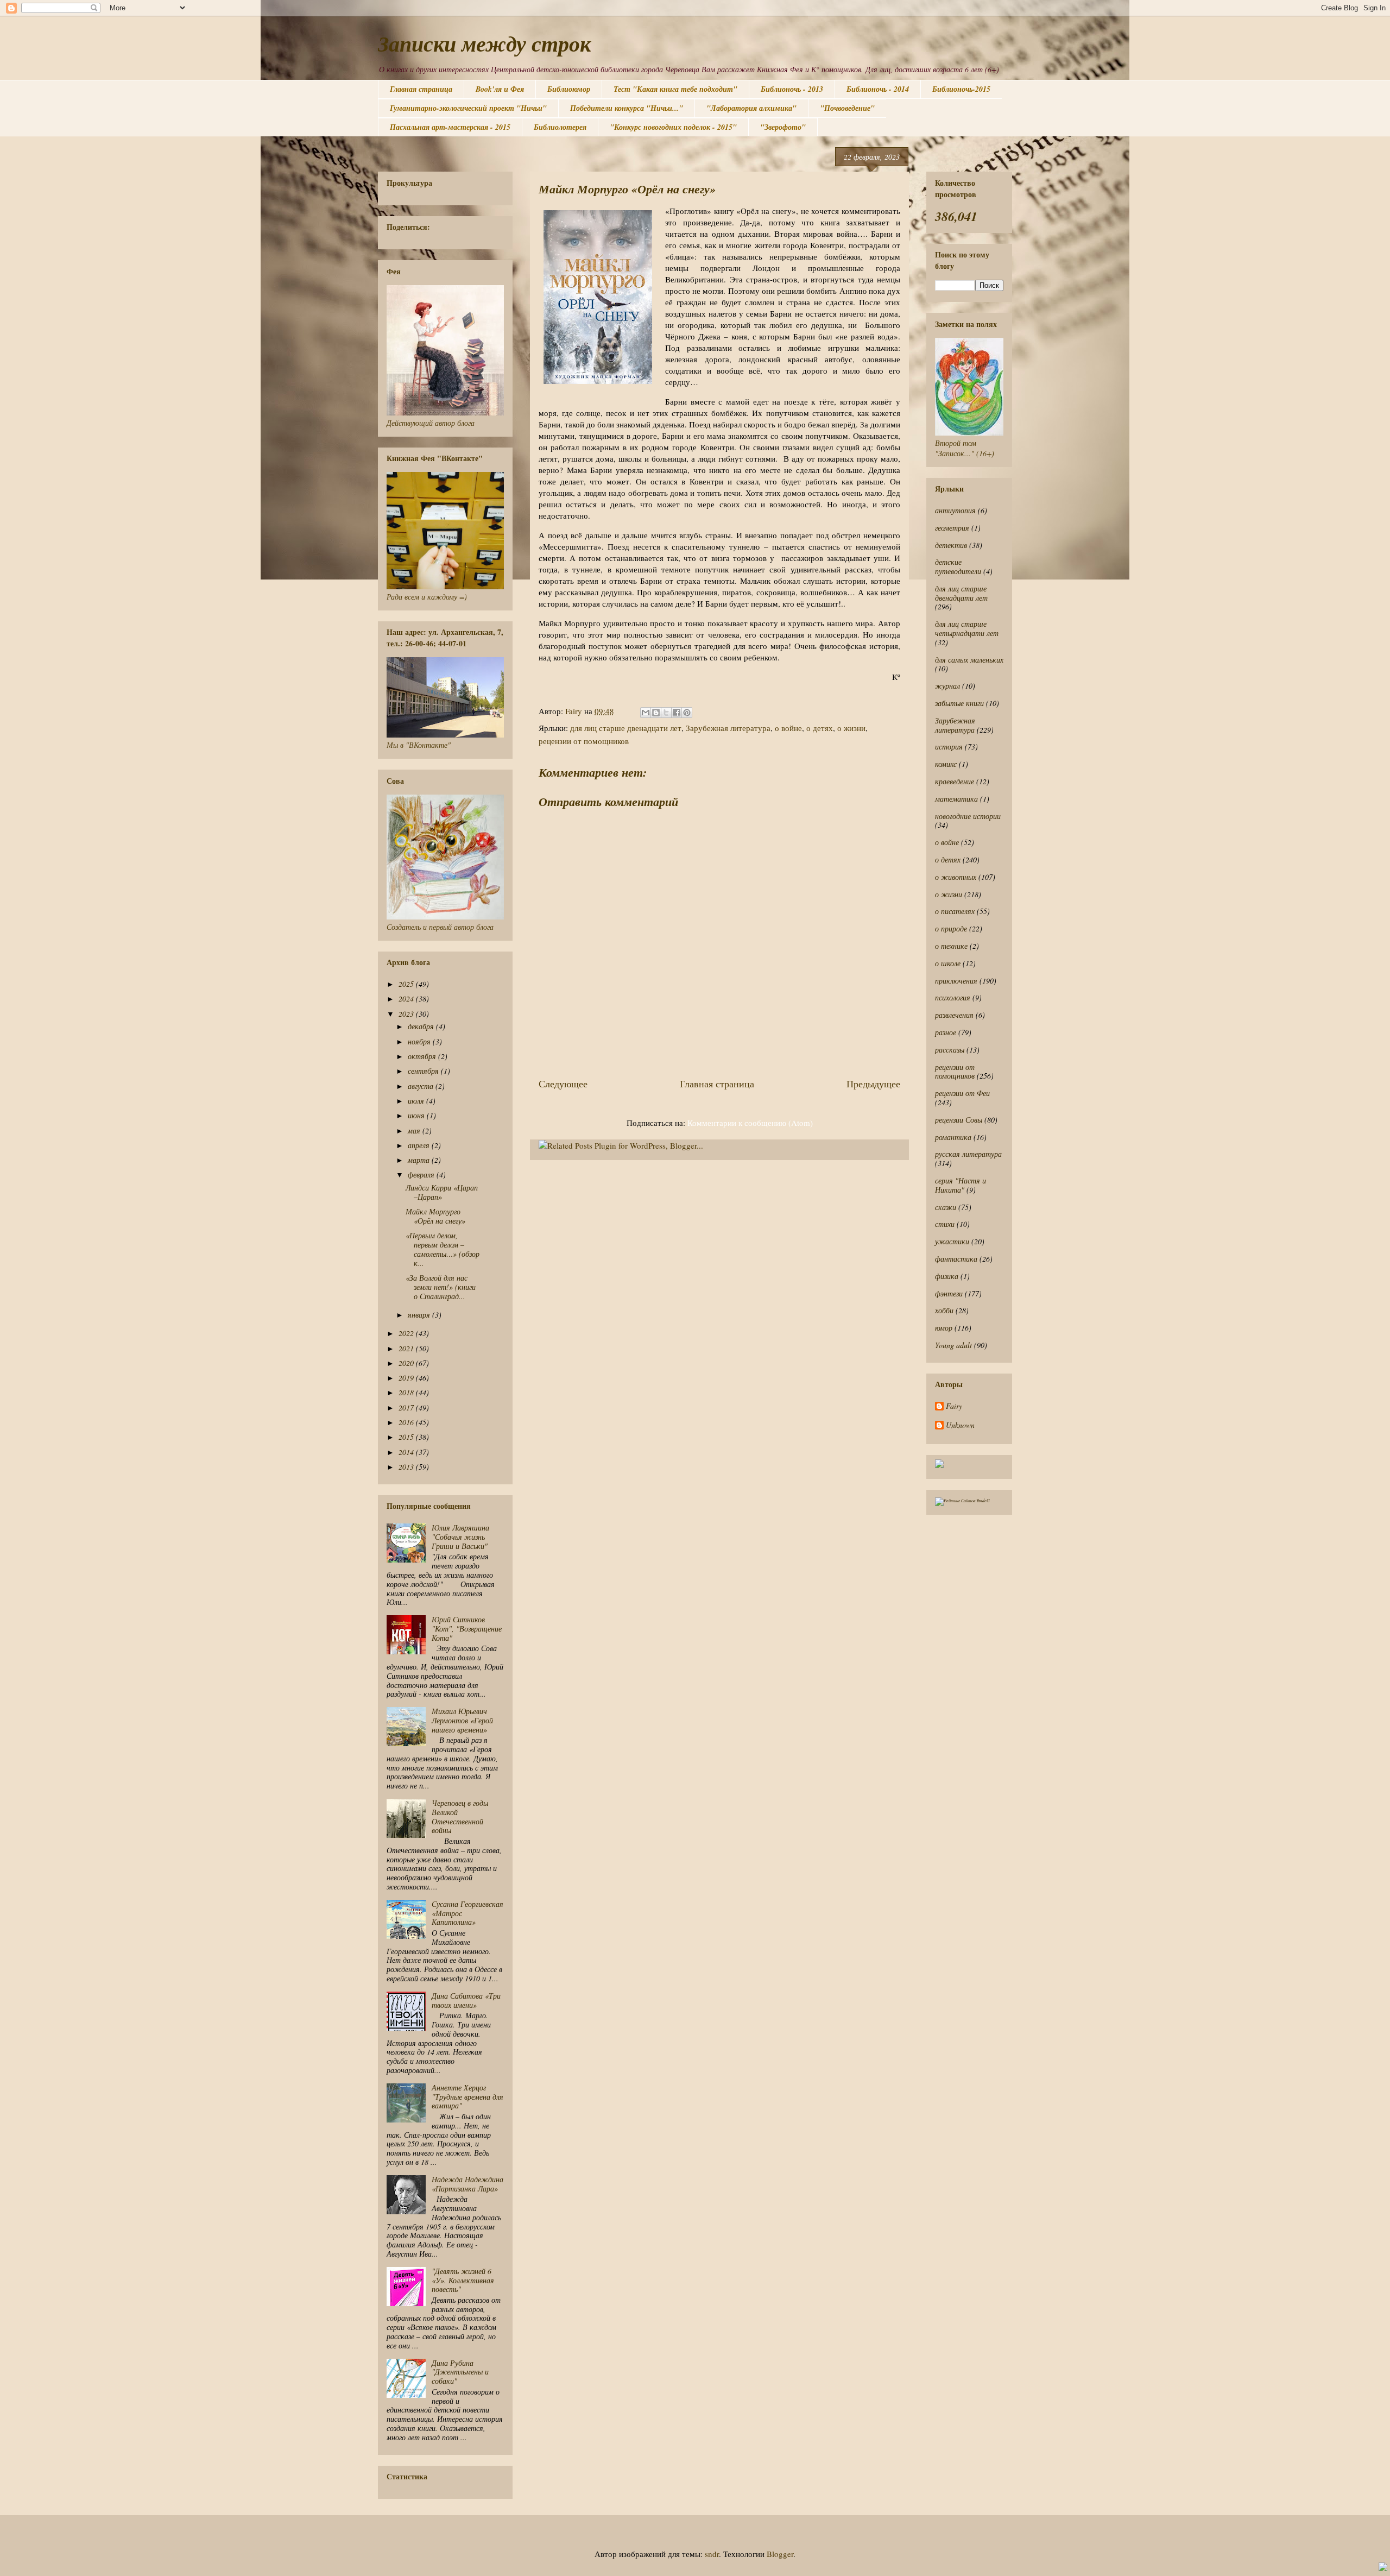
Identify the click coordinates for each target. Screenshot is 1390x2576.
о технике (951, 946)
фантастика (956, 1259)
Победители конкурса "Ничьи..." (627, 108)
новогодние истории (968, 816)
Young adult (953, 1345)
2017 (407, 1407)
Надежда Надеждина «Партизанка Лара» (467, 2184)
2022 (407, 1333)
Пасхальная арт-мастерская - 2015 (450, 127)
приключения (956, 981)
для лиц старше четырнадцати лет (967, 628)
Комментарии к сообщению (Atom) (750, 1123)
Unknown (960, 1425)
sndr (712, 2554)
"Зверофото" (783, 127)
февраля (422, 1174)
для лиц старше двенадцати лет (626, 728)
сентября (424, 1071)
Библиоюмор (569, 89)
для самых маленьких (969, 660)
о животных (956, 877)
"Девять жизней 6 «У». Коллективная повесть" (463, 2280)
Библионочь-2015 (961, 89)
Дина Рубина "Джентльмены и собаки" (460, 2372)
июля (417, 1101)
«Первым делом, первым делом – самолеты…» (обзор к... (443, 1249)
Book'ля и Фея (500, 89)
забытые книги (959, 703)
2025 (407, 984)
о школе (948, 963)
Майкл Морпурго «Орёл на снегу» (435, 1216)
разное (946, 1032)
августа (422, 1086)
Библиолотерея (560, 127)
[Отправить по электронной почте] (646, 713)
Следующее (563, 1084)
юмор (944, 1328)
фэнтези (949, 1293)
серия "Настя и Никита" (961, 1185)
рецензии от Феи (962, 1093)
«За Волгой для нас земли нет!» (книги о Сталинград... (441, 1287)
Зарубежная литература (728, 728)
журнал (947, 686)
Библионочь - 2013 (792, 89)
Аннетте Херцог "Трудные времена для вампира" (467, 2097)
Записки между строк (484, 43)
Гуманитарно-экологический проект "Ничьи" (468, 108)
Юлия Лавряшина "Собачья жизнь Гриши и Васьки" (460, 1537)
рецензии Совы (959, 1120)
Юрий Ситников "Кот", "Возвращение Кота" (467, 1629)
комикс (946, 764)
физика (947, 1276)
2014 (407, 1452)
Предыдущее (873, 1084)
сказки (946, 1207)
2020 (407, 1363)
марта (420, 1160)
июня (417, 1115)
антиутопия (955, 510)
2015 (407, 1437)
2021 (407, 1348)
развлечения (954, 1015)
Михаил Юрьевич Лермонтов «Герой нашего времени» (462, 1720)
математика (956, 799)
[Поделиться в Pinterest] (687, 713)
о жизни (851, 728)
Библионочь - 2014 (878, 89)
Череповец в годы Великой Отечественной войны (460, 1816)
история (949, 747)
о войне (788, 728)
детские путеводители (958, 566)
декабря (422, 1026)
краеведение (955, 781)
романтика (953, 1137)
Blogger (780, 2554)
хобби (944, 1310)
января (420, 1315)
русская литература (968, 1154)
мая (415, 1130)
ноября (420, 1041)
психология (953, 997)
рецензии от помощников (584, 741)
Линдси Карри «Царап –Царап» (442, 1192)
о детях (820, 728)
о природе (951, 928)
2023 (407, 1014)
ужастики (952, 1241)
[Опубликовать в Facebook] (677, 713)
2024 (407, 999)
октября (423, 1056)
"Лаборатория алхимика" (751, 108)
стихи (945, 1224)
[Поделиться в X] (666, 713)
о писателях (955, 911)
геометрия (952, 528)
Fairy (954, 1406)
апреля (420, 1145)
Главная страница (421, 89)
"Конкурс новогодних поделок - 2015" (673, 127)
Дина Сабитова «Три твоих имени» (466, 2000)
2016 (407, 1422)
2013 (407, 1467)
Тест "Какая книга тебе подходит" (675, 89)
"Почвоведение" (847, 108)
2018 (407, 1392)
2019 (407, 1378)
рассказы (950, 1050)
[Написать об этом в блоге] (656, 713)
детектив (951, 545)
